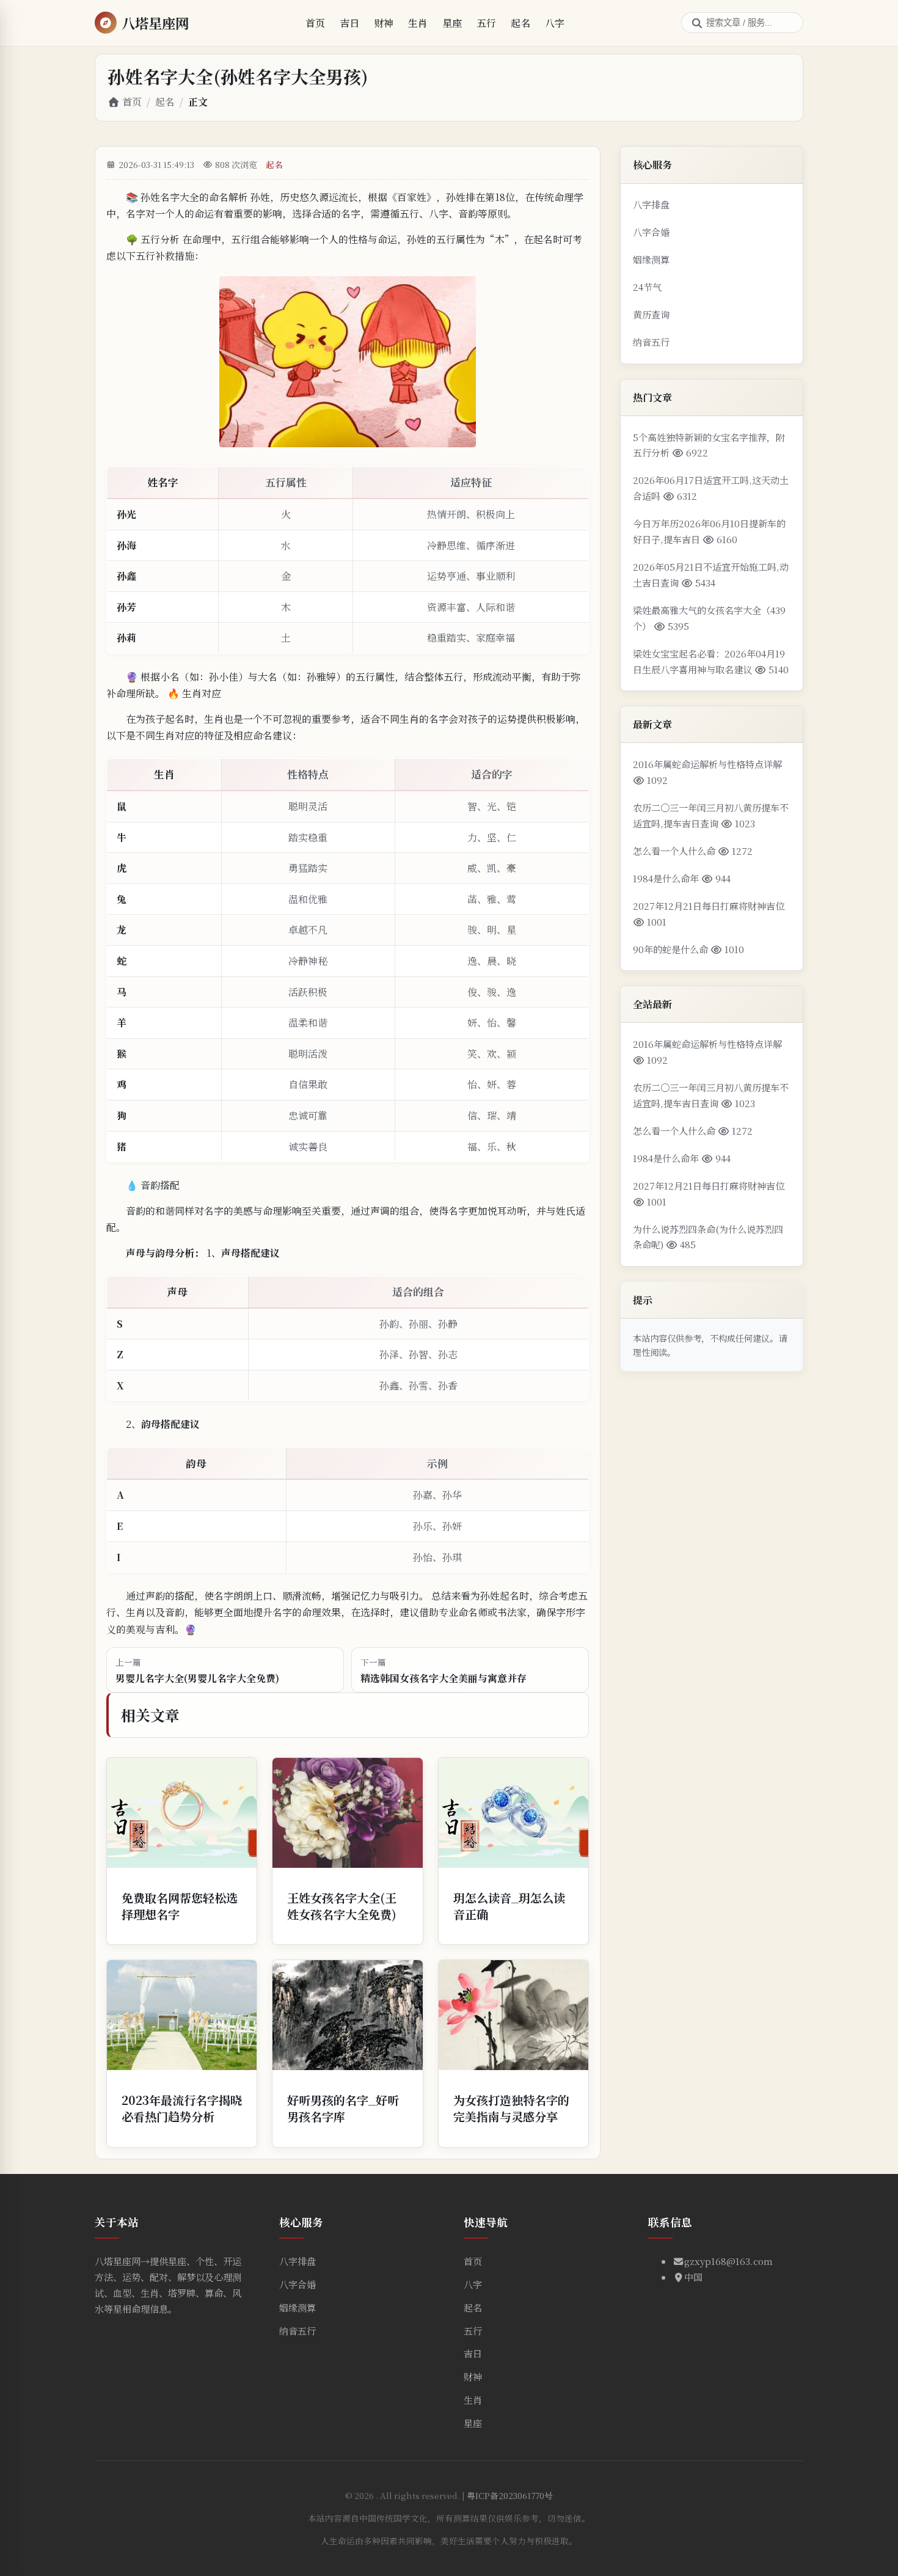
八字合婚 (651, 232)
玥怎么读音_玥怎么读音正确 (509, 1906)
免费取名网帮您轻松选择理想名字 (180, 1906)
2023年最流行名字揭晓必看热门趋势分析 (182, 2108)
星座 (452, 23)
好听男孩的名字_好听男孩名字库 (343, 2108)
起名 (520, 23)
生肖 (418, 23)
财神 (384, 23)
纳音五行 (651, 342)
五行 (486, 23)
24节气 (647, 287)
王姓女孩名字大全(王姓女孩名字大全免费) (342, 1906)
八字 (555, 23)
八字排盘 (651, 204)
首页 (315, 23)
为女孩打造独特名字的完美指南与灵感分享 (511, 2108)
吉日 (349, 23)
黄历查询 (651, 314)
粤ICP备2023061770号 (510, 2495)
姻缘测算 (651, 259)
